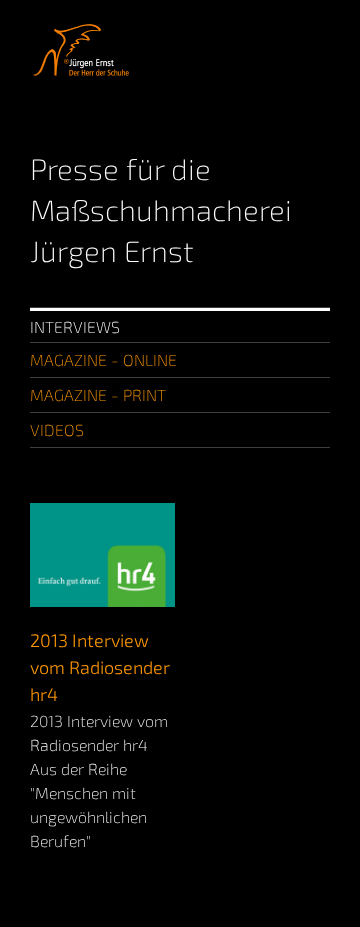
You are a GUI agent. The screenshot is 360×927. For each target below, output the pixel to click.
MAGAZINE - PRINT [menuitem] (98, 394)
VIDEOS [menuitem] (57, 429)
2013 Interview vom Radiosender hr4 (100, 667)
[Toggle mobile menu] (322, 30)
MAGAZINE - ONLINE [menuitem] (103, 359)
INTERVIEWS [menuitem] (75, 326)
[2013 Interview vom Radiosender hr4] (102, 514)
